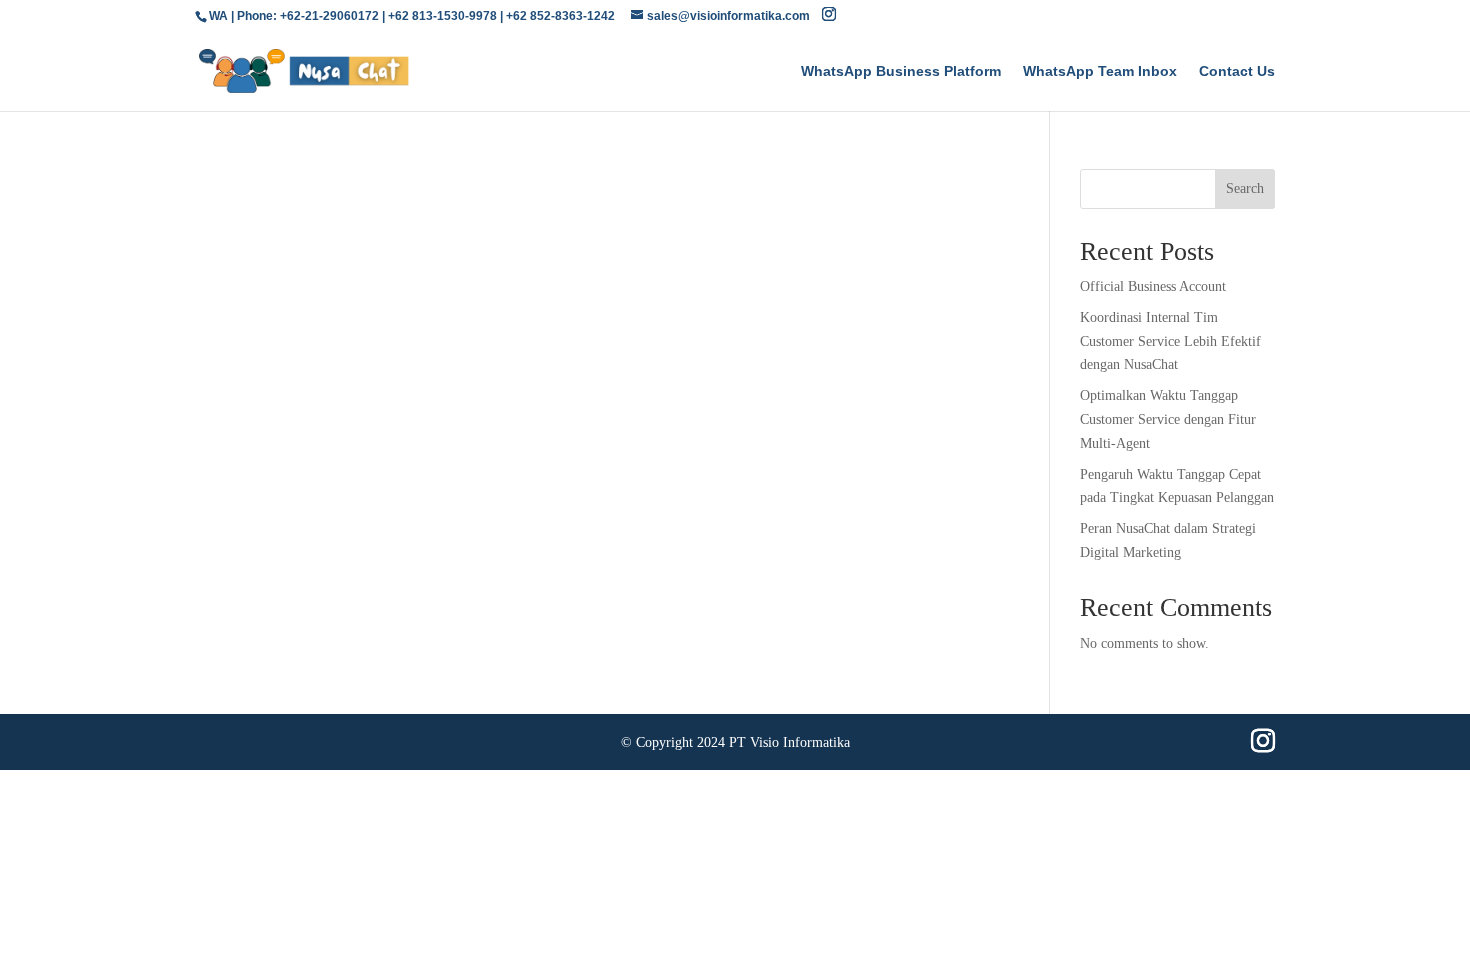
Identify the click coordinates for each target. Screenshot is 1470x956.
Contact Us (1237, 71)
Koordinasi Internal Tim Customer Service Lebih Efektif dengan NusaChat (1170, 341)
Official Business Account (1153, 286)
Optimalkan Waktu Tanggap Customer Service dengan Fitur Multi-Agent (1168, 419)
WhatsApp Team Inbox (1100, 71)
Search (1245, 188)
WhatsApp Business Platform (901, 71)
